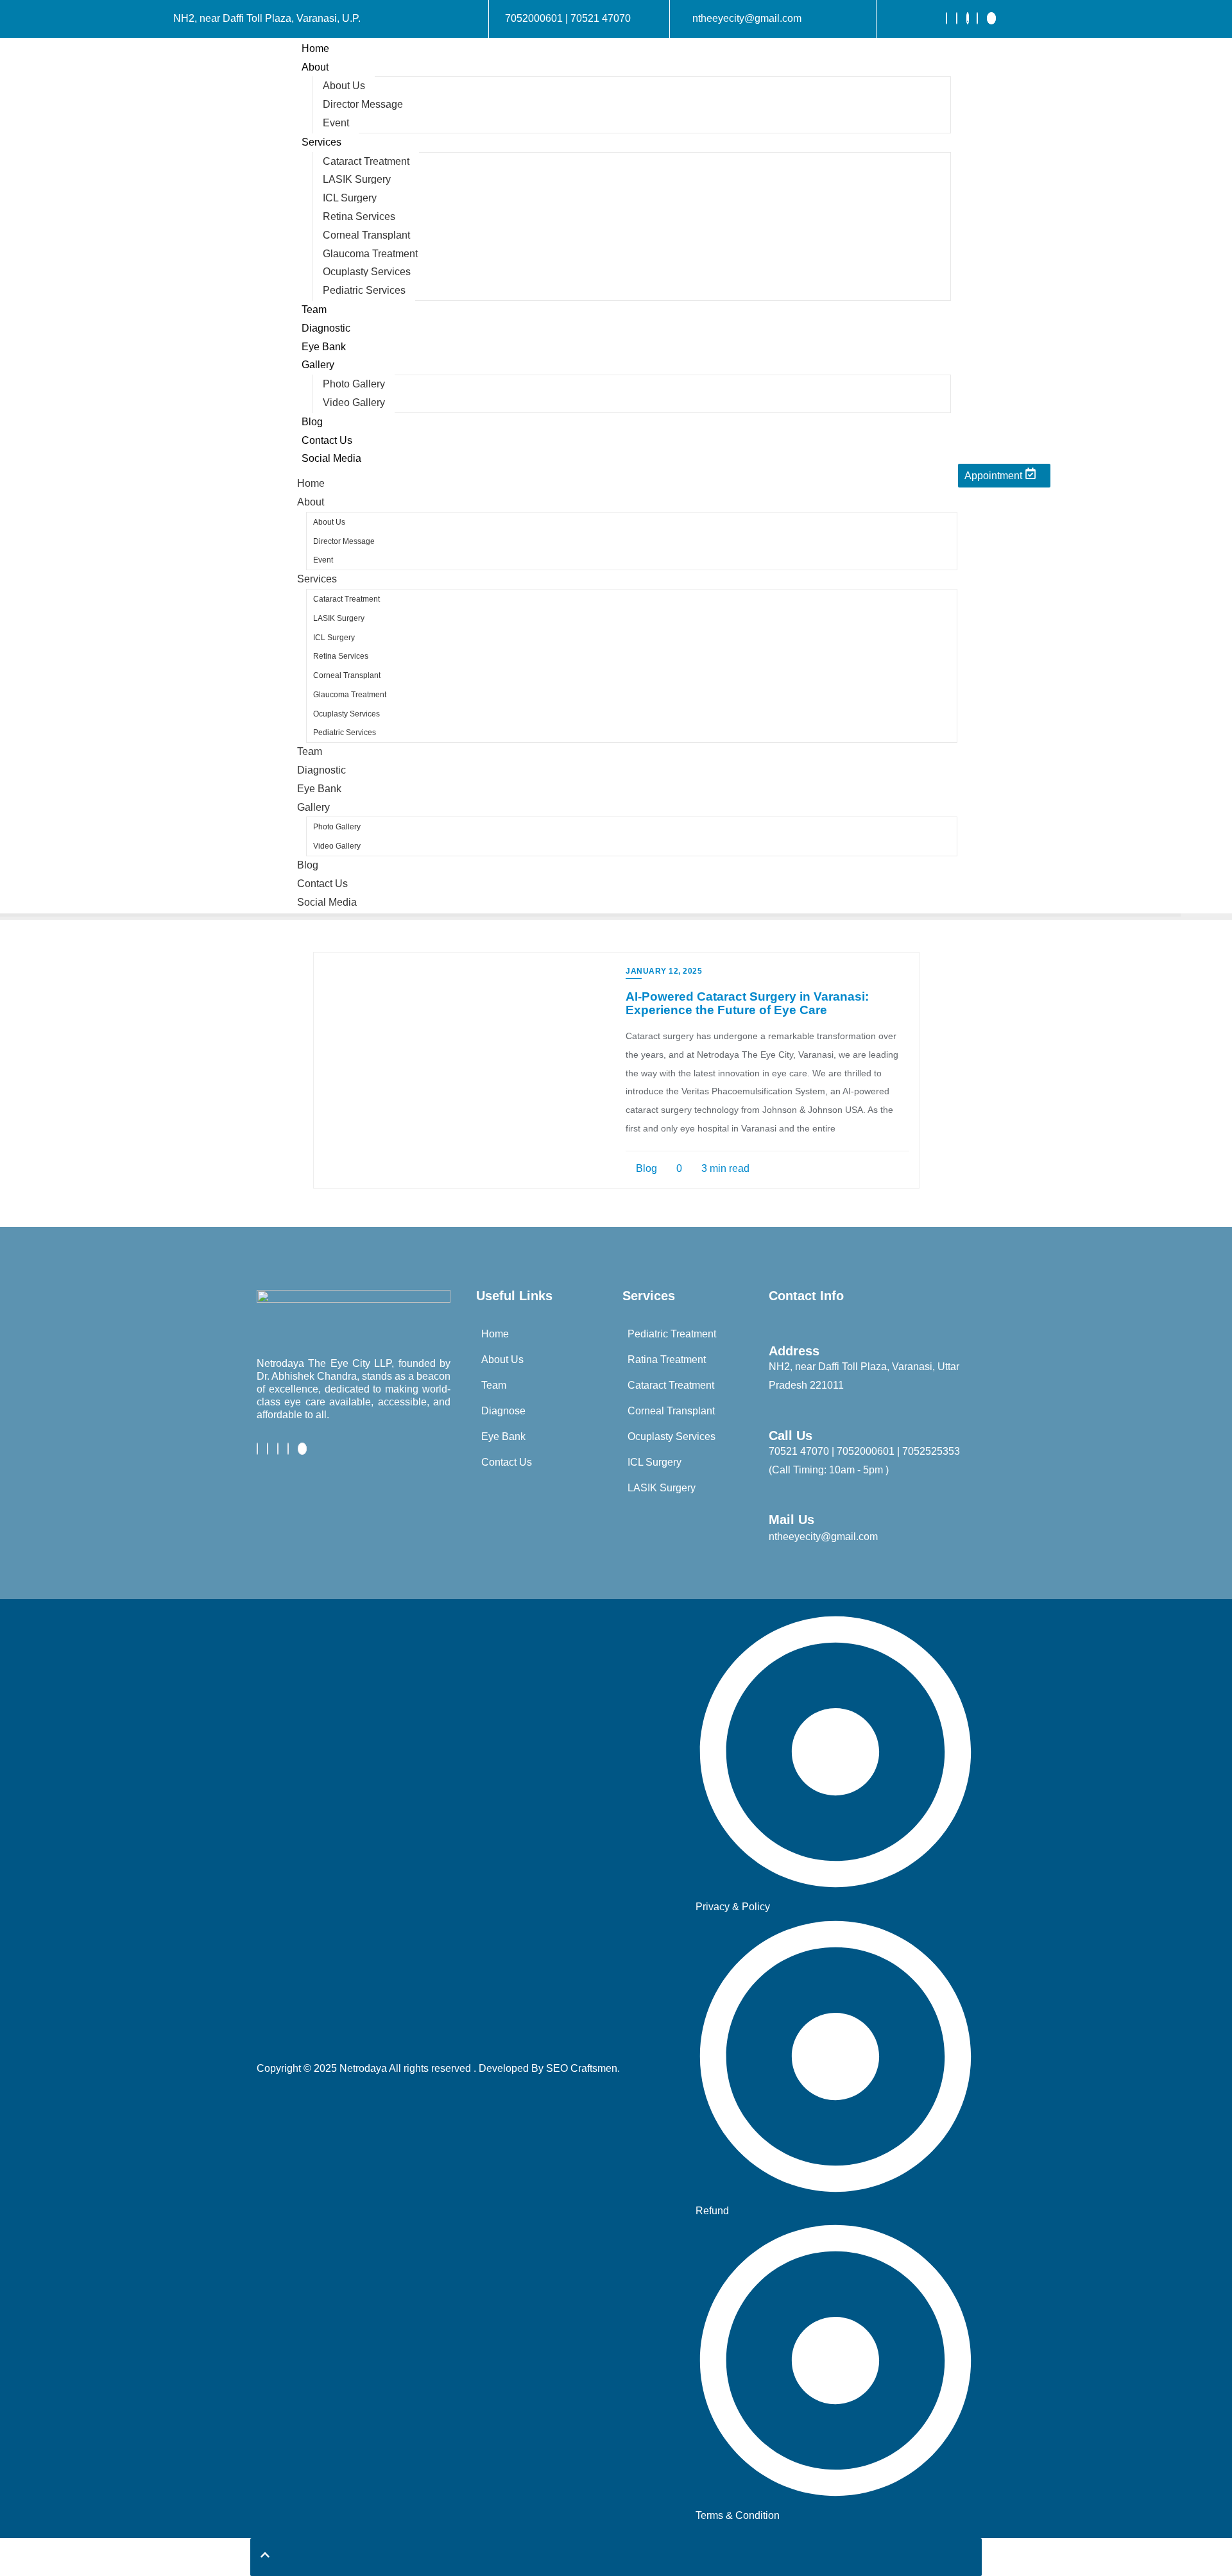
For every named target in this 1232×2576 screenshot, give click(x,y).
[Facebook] (946, 18)
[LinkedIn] (968, 18)
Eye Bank (324, 347)
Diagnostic (326, 328)
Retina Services (359, 216)
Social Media (331, 458)
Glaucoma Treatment (370, 254)
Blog (312, 422)
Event (336, 123)
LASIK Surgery (357, 179)
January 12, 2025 (664, 971)
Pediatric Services (364, 290)
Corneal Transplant (366, 235)
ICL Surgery (350, 198)
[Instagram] (977, 18)
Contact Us (327, 440)
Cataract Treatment (366, 161)
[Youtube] (991, 18)
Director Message (363, 104)
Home (315, 48)
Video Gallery (354, 402)
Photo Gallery (354, 384)
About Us (344, 86)
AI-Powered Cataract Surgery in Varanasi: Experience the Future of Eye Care (747, 1003)
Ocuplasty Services (367, 272)
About (315, 67)
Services (321, 142)
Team (314, 309)
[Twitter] (957, 18)
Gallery (318, 365)
